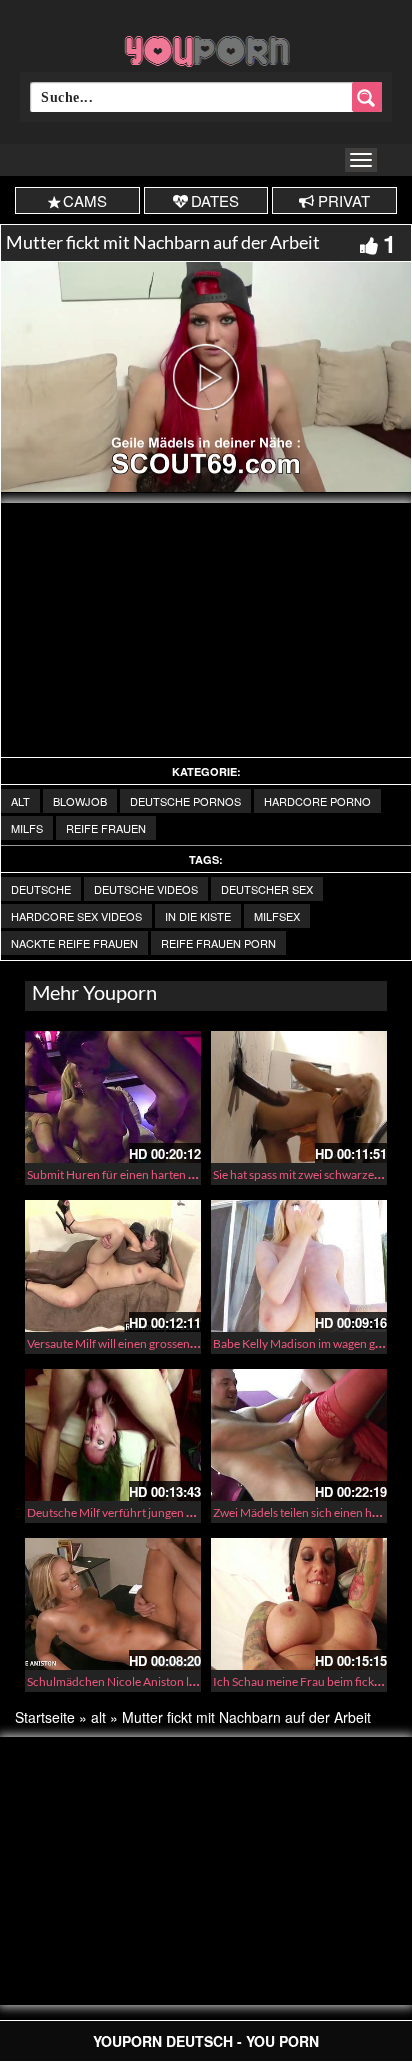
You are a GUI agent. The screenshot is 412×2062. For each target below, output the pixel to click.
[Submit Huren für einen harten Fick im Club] (113, 1097)
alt (20, 801)
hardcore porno (317, 801)
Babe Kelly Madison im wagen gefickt (308, 1343)
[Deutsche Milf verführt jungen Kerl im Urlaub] (113, 1435)
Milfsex (277, 916)
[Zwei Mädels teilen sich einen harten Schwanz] (299, 1435)
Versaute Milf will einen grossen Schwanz (133, 1343)
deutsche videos (146, 889)
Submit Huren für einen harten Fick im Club (139, 1174)
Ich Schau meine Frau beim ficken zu (307, 1681)
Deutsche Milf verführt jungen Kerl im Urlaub (144, 1512)
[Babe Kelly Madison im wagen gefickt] (299, 1266)
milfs (27, 828)
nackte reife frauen (74, 943)
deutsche (41, 889)
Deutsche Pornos (185, 801)
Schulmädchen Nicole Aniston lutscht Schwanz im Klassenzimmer (197, 1681)
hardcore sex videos (76, 916)
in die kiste (198, 916)
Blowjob (80, 801)
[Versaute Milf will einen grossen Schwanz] (113, 1266)
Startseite (45, 1717)
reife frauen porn (218, 943)
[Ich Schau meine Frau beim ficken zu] (299, 1604)
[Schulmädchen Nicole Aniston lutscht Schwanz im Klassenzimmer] (113, 1604)
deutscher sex (267, 889)
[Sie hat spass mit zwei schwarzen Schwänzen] (299, 1097)
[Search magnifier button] (367, 97)
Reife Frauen (106, 828)
